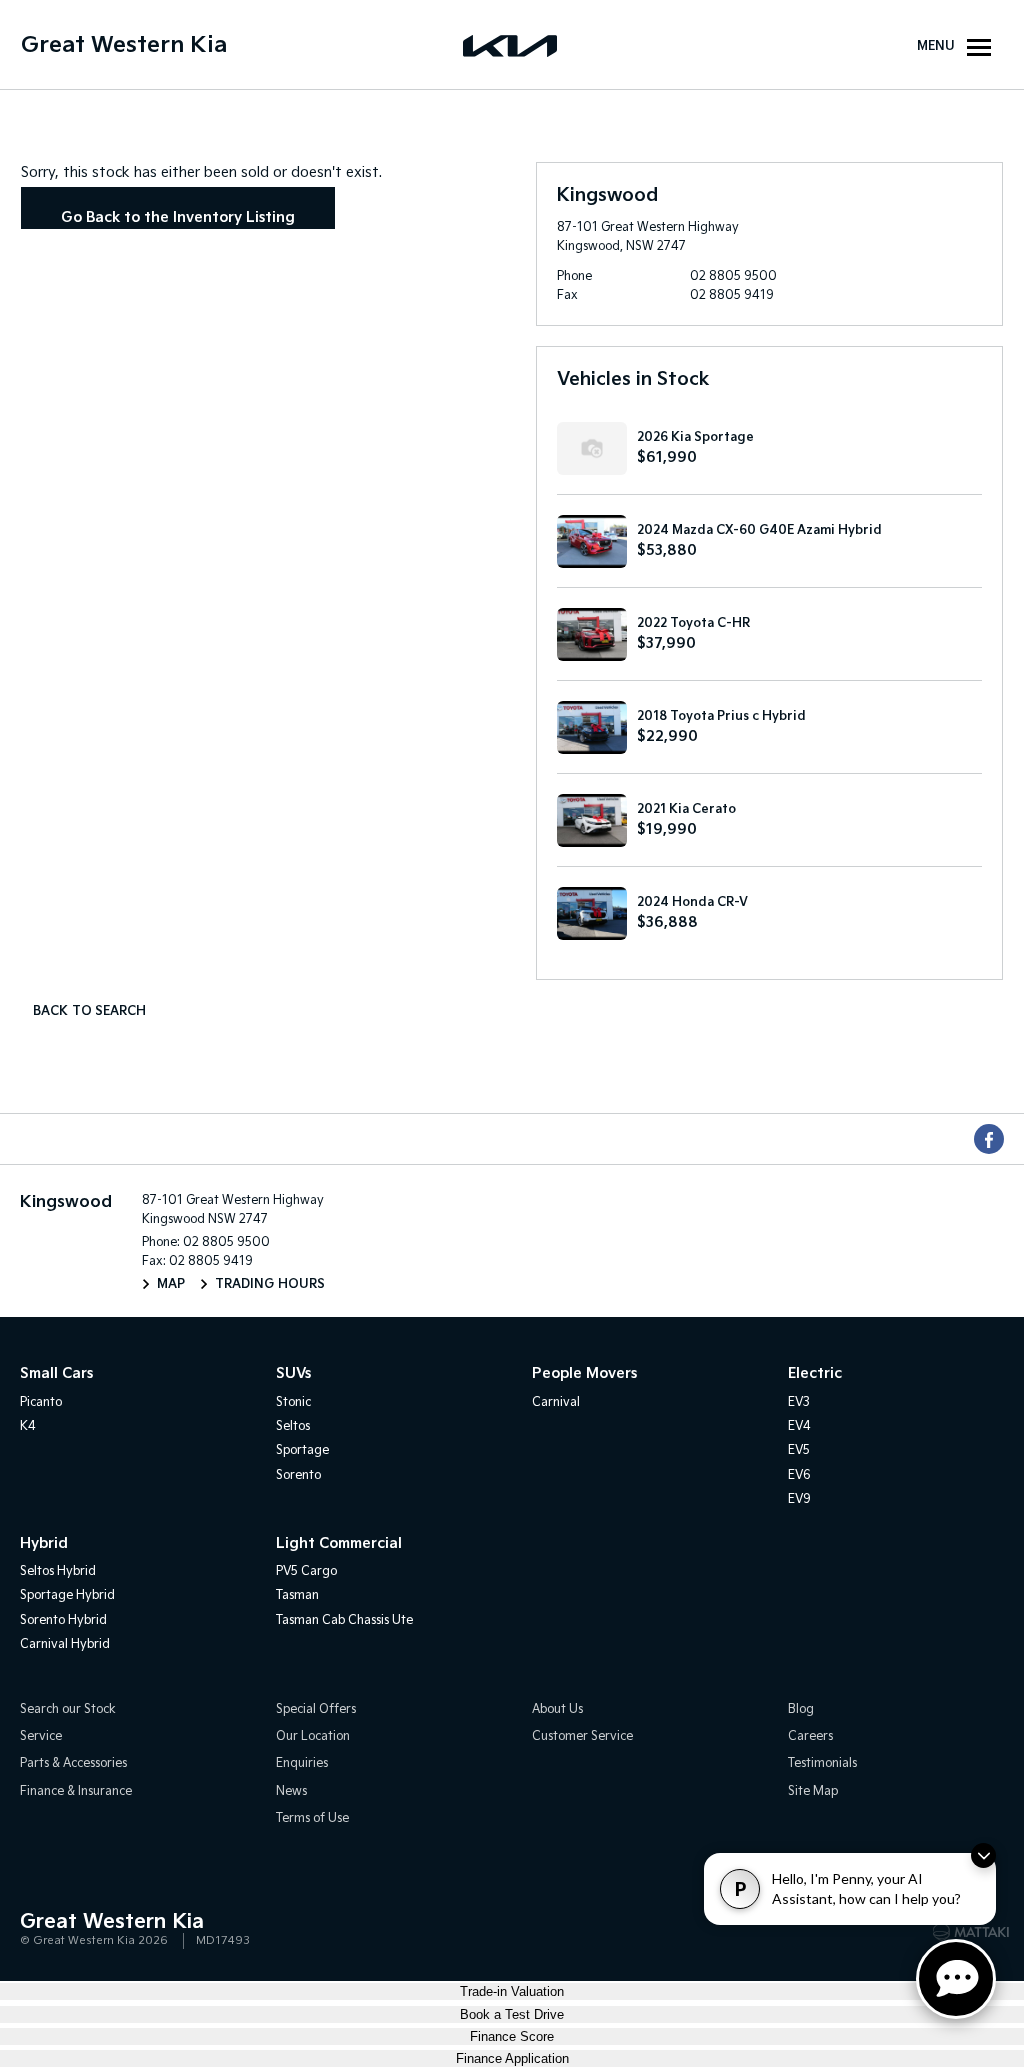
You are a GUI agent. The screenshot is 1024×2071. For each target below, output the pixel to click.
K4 (28, 1426)
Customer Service (582, 1736)
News (291, 1791)
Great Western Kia (124, 45)
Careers (810, 1736)
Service (41, 1736)
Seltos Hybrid (58, 1571)
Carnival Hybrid (65, 1644)
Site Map (813, 1791)
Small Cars (56, 1373)
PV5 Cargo (306, 1571)
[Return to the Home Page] (39, 1930)
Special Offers (316, 1709)
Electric (815, 1373)
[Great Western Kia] (512, 45)
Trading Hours (270, 1284)
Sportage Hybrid (67, 1595)
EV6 (799, 1475)
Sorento (298, 1475)
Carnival (556, 1402)
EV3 (799, 1402)
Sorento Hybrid (63, 1620)
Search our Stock (68, 1709)
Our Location (313, 1736)
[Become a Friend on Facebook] (989, 1139)
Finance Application (512, 2058)
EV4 (799, 1426)
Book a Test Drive (512, 2014)
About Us (557, 1709)
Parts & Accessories (73, 1763)
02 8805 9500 (733, 276)
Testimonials (822, 1763)
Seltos (293, 1426)
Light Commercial (339, 1543)
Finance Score (512, 2036)
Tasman (297, 1595)
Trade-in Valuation (512, 1991)
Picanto (41, 1402)
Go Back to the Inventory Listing (178, 217)
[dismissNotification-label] (983, 1855)
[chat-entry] (956, 1979)
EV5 (799, 1450)
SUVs (293, 1373)
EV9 (799, 1499)
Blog (801, 1709)
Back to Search (89, 1011)
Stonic (293, 1402)
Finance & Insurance (76, 1791)
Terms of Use (312, 1818)
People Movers (584, 1373)
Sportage (302, 1450)
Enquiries (302, 1763)
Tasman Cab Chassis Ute (344, 1620)
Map (171, 1284)
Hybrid (44, 1543)
